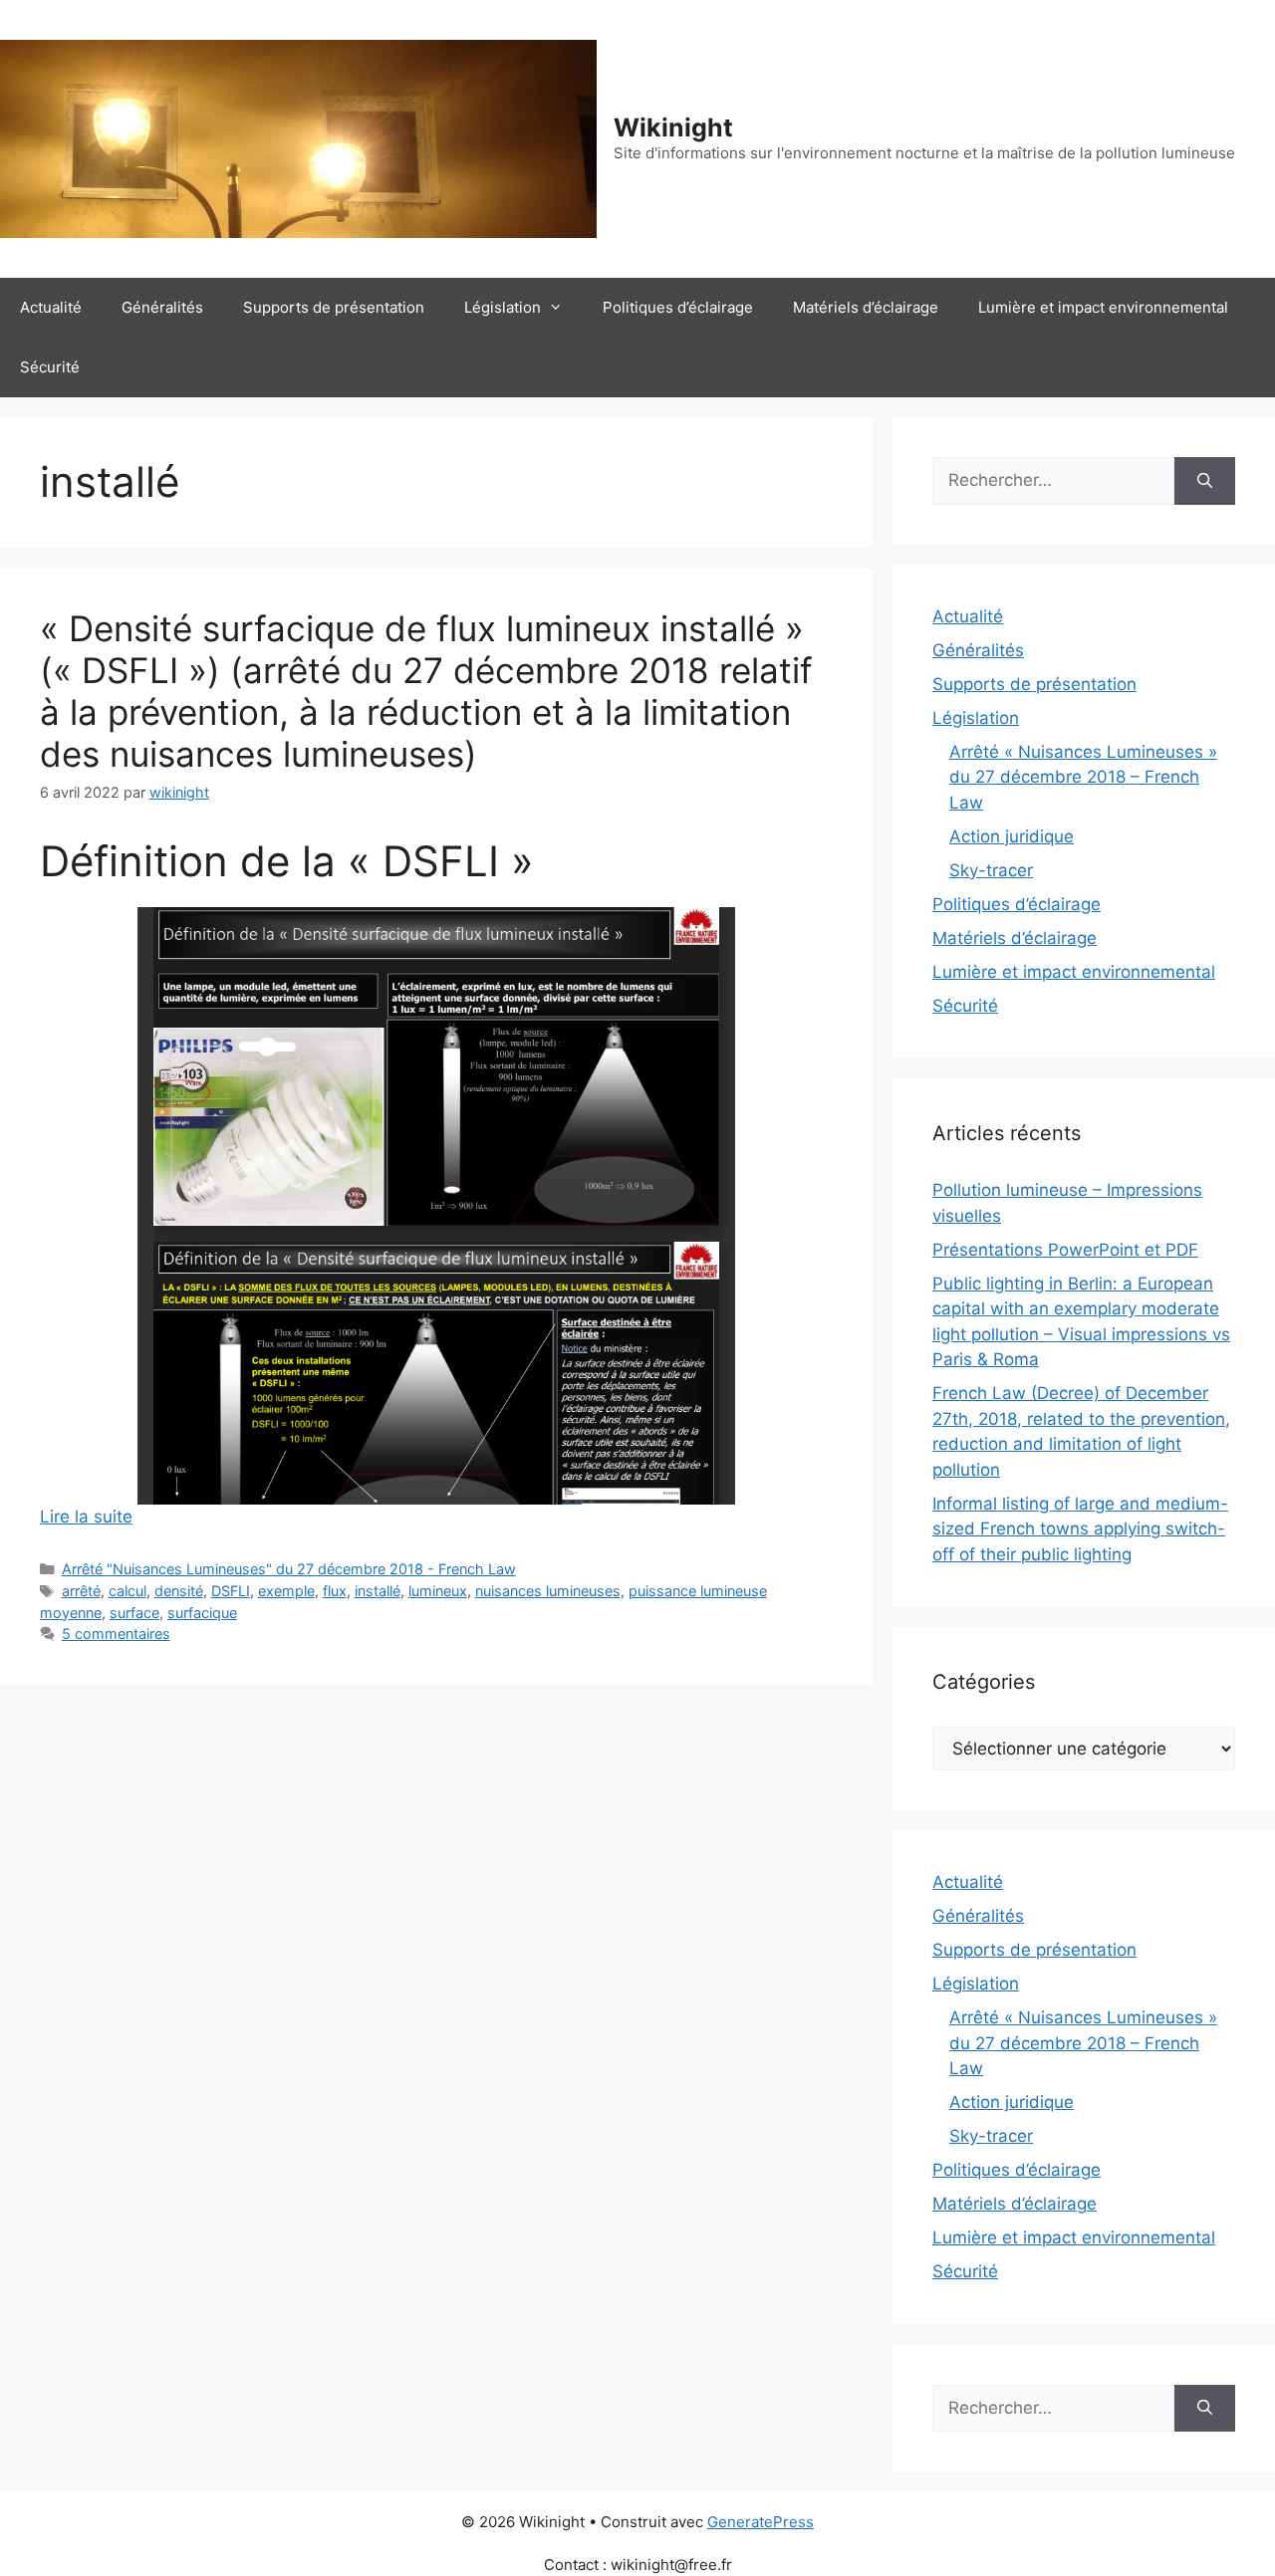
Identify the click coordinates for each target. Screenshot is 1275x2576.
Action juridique (1012, 836)
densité (179, 1591)
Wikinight (673, 127)
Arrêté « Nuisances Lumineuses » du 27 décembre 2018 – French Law (1083, 777)
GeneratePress (761, 2522)
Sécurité (50, 367)
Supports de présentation (334, 307)
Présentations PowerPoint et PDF (1065, 1250)
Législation (503, 307)
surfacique (202, 1613)
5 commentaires (116, 1634)
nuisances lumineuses (548, 1591)
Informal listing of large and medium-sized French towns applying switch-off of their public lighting (1080, 1529)
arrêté (81, 1591)
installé (378, 1591)
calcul (127, 1591)
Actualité (51, 307)
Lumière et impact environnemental (1103, 307)
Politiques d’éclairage (678, 307)
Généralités (162, 307)
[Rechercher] (1205, 481)
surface (134, 1613)
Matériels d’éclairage (866, 307)
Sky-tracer (991, 870)
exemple (286, 1591)
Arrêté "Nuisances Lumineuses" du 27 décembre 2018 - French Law (289, 1569)
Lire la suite (86, 1517)
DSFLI (231, 1591)
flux (335, 1591)
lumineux (438, 1591)
